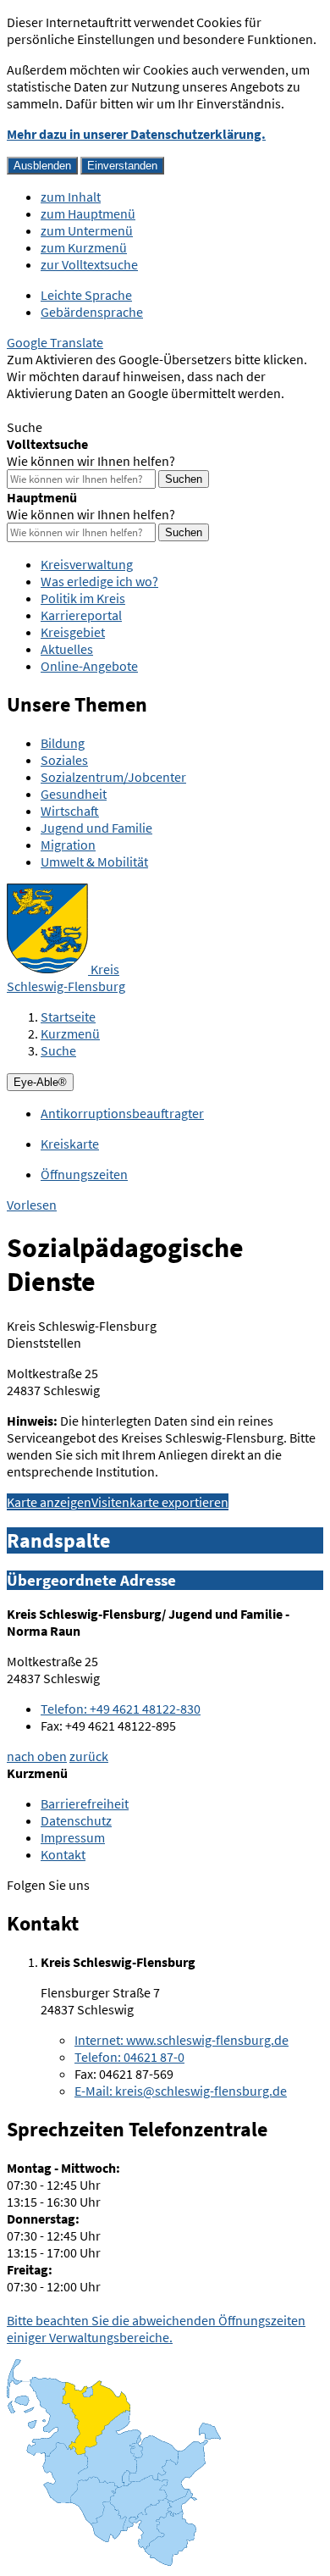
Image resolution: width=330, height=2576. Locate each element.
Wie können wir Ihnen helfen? (91, 461)
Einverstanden (122, 166)
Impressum (73, 1837)
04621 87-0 (129, 2057)
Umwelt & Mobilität (94, 861)
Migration (68, 845)
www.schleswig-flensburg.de (181, 2040)
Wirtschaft (70, 811)
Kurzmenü (70, 1033)
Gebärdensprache (92, 312)
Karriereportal (81, 615)
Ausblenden (42, 166)
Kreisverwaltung (87, 564)
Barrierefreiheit (85, 1803)
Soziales (64, 760)
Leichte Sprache (86, 295)
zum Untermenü (87, 230)
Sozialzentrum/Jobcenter (113, 777)
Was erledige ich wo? (99, 581)
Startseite (68, 1017)
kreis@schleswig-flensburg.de (181, 2091)
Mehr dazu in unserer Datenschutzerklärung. (136, 134)
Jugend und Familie (96, 828)
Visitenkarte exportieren (160, 1502)
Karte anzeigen (49, 1502)
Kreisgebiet (73, 632)
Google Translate (55, 342)
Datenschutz (76, 1820)
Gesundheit (74, 794)
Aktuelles (67, 649)
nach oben (37, 1756)
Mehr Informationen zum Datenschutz (115, 410)
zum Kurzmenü (84, 247)
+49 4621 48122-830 (121, 1709)
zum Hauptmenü (88, 213)
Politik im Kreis (83, 598)
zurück (89, 1756)
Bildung (63, 743)
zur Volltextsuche (89, 264)
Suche (58, 1050)
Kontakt (63, 1854)
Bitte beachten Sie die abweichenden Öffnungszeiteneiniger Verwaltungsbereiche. (156, 2329)
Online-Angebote (89, 666)
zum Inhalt (71, 197)
